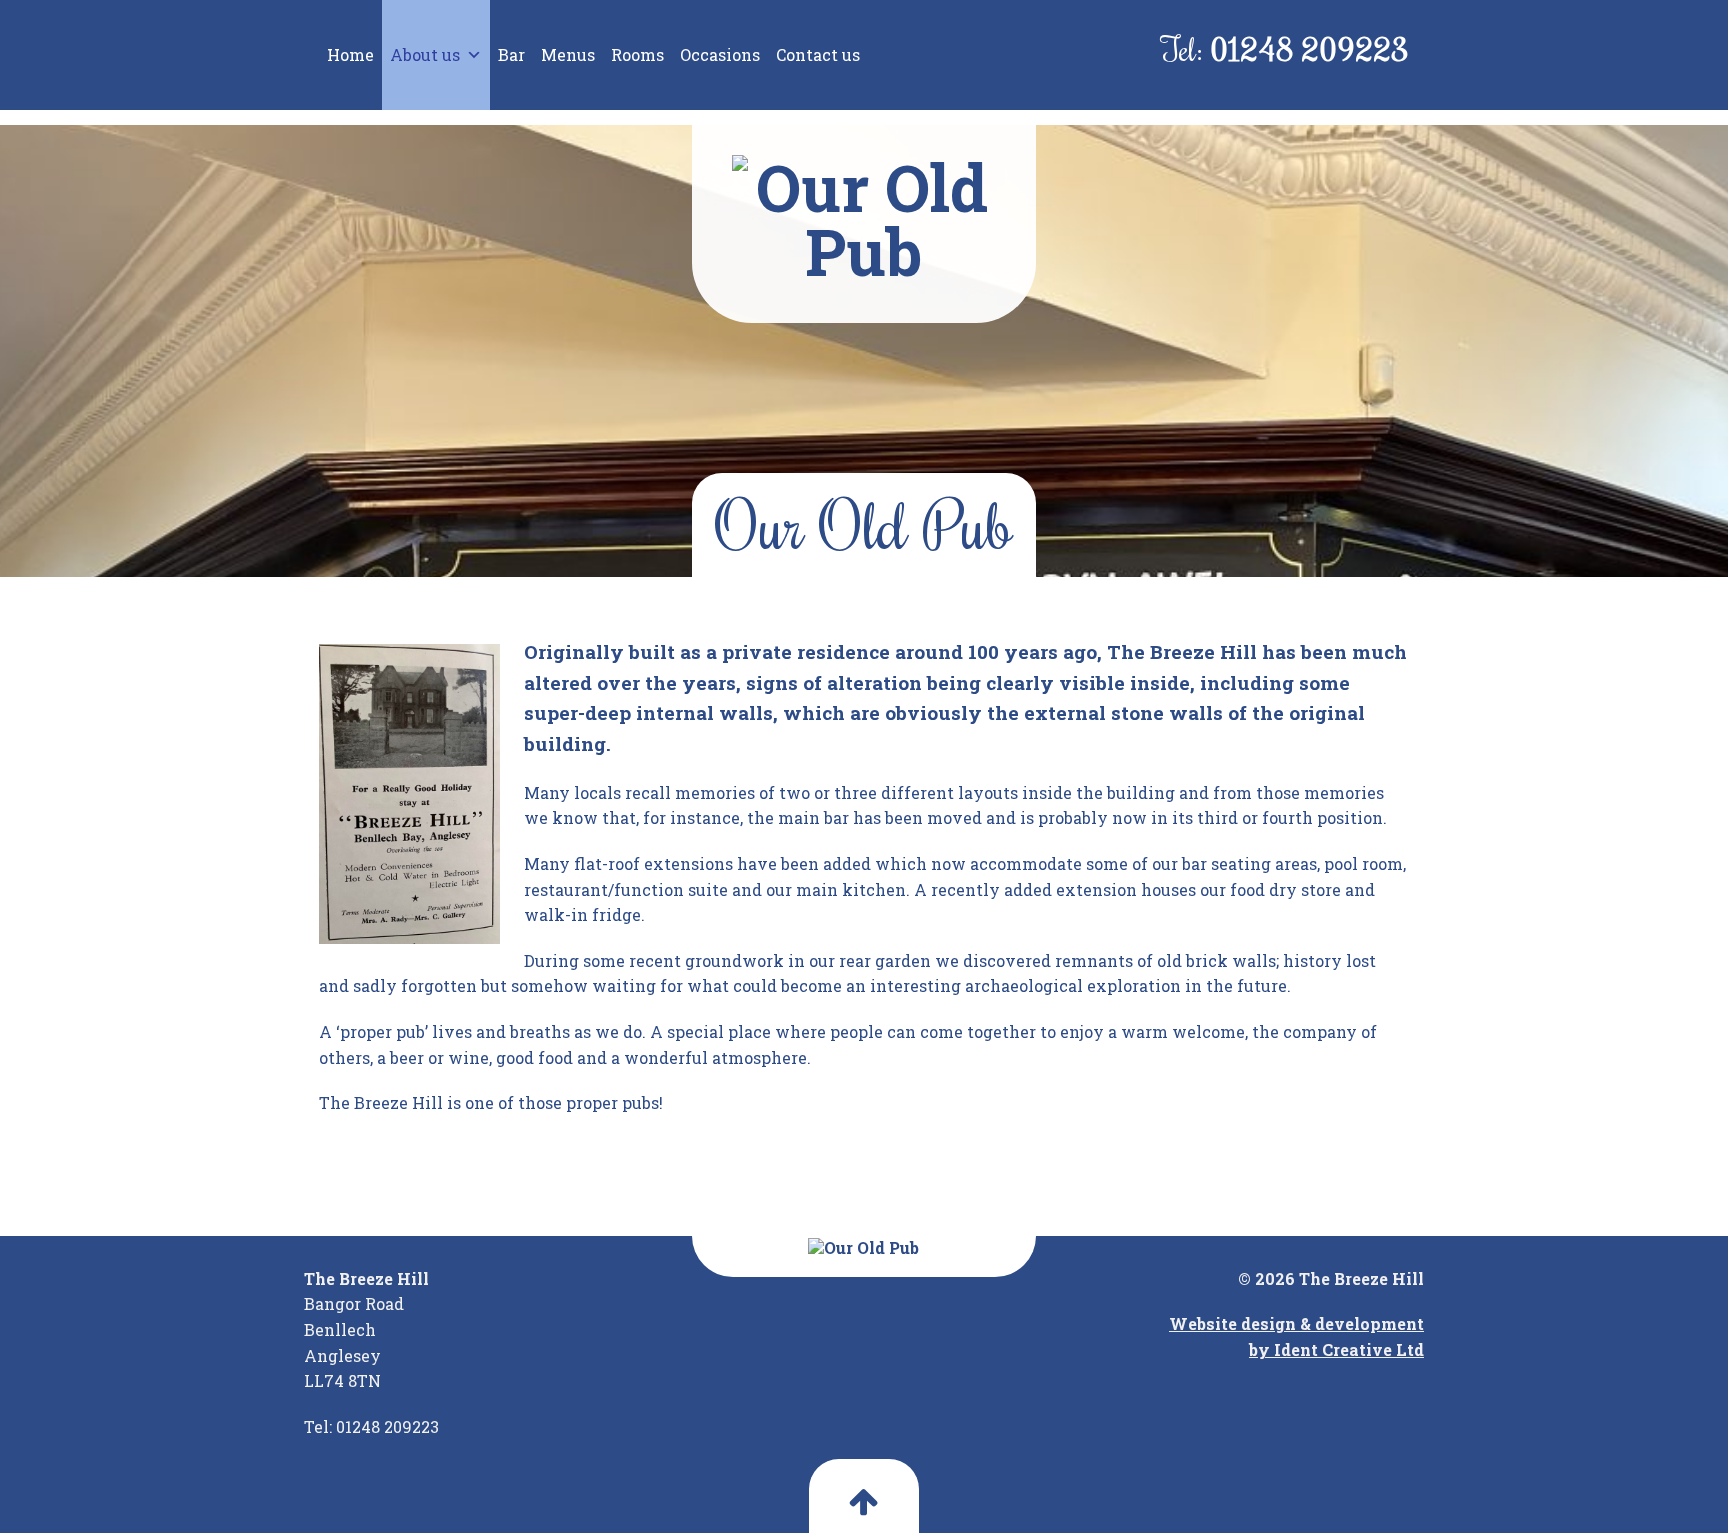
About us (425, 54)
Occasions (720, 54)
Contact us (818, 54)
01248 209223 (1309, 48)
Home (350, 54)
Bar (511, 54)
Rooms (637, 54)
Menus (568, 54)
